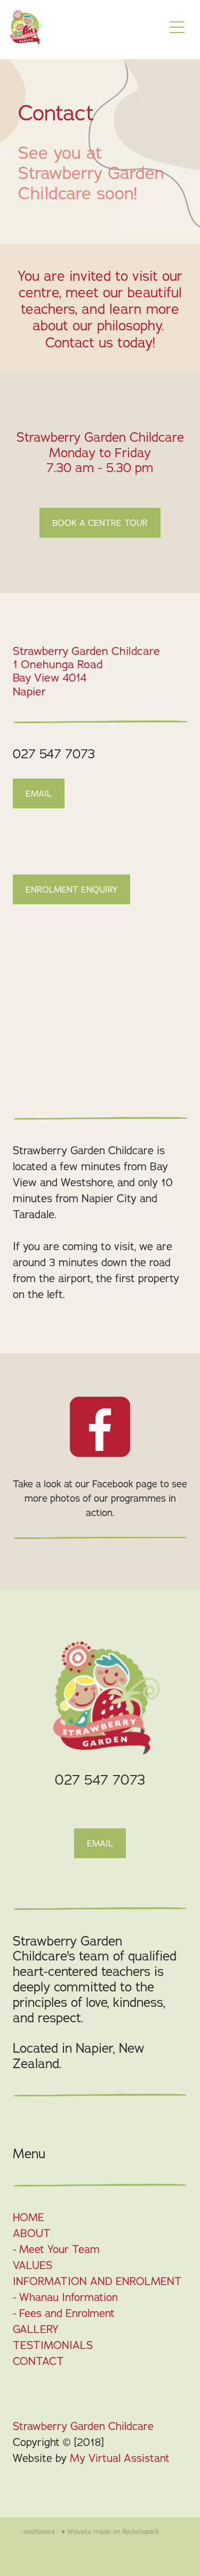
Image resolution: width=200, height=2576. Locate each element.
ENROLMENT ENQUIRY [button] (71, 889)
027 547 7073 (54, 754)
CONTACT (38, 2361)
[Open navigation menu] (177, 27)
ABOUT (32, 2233)
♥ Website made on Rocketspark (110, 2532)
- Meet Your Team (56, 2249)
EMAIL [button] (39, 793)
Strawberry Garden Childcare (83, 2426)
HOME (29, 2217)
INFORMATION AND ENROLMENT (97, 2281)
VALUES (33, 2265)
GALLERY (36, 2329)
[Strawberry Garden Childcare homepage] (82, 27)
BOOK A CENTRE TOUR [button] (100, 523)
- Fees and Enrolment (64, 2313)
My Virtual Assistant (120, 2458)
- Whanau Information (65, 2297)
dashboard (39, 2532)
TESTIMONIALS (53, 2345)
